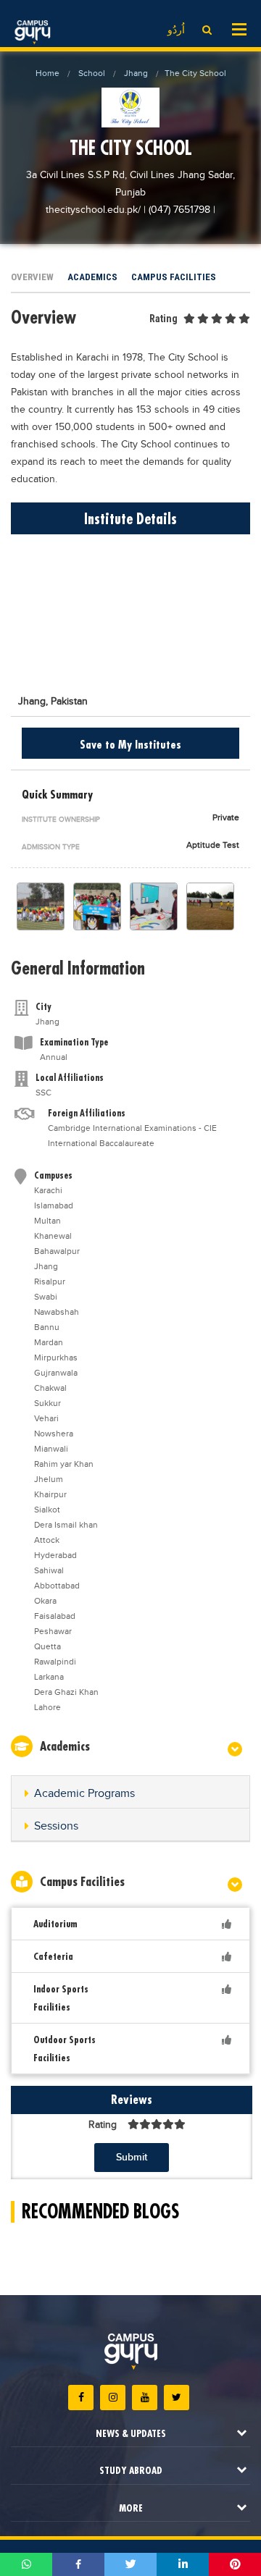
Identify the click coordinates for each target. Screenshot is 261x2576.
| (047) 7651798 (177, 210)
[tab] (130, 1792)
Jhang (136, 73)
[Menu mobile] (239, 28)
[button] (130, 1794)
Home (47, 73)
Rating (163, 319)
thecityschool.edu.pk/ (95, 210)
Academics (92, 277)
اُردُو (176, 30)
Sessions (56, 1826)
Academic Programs (84, 1794)
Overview (32, 277)
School (92, 73)
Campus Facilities (174, 277)
